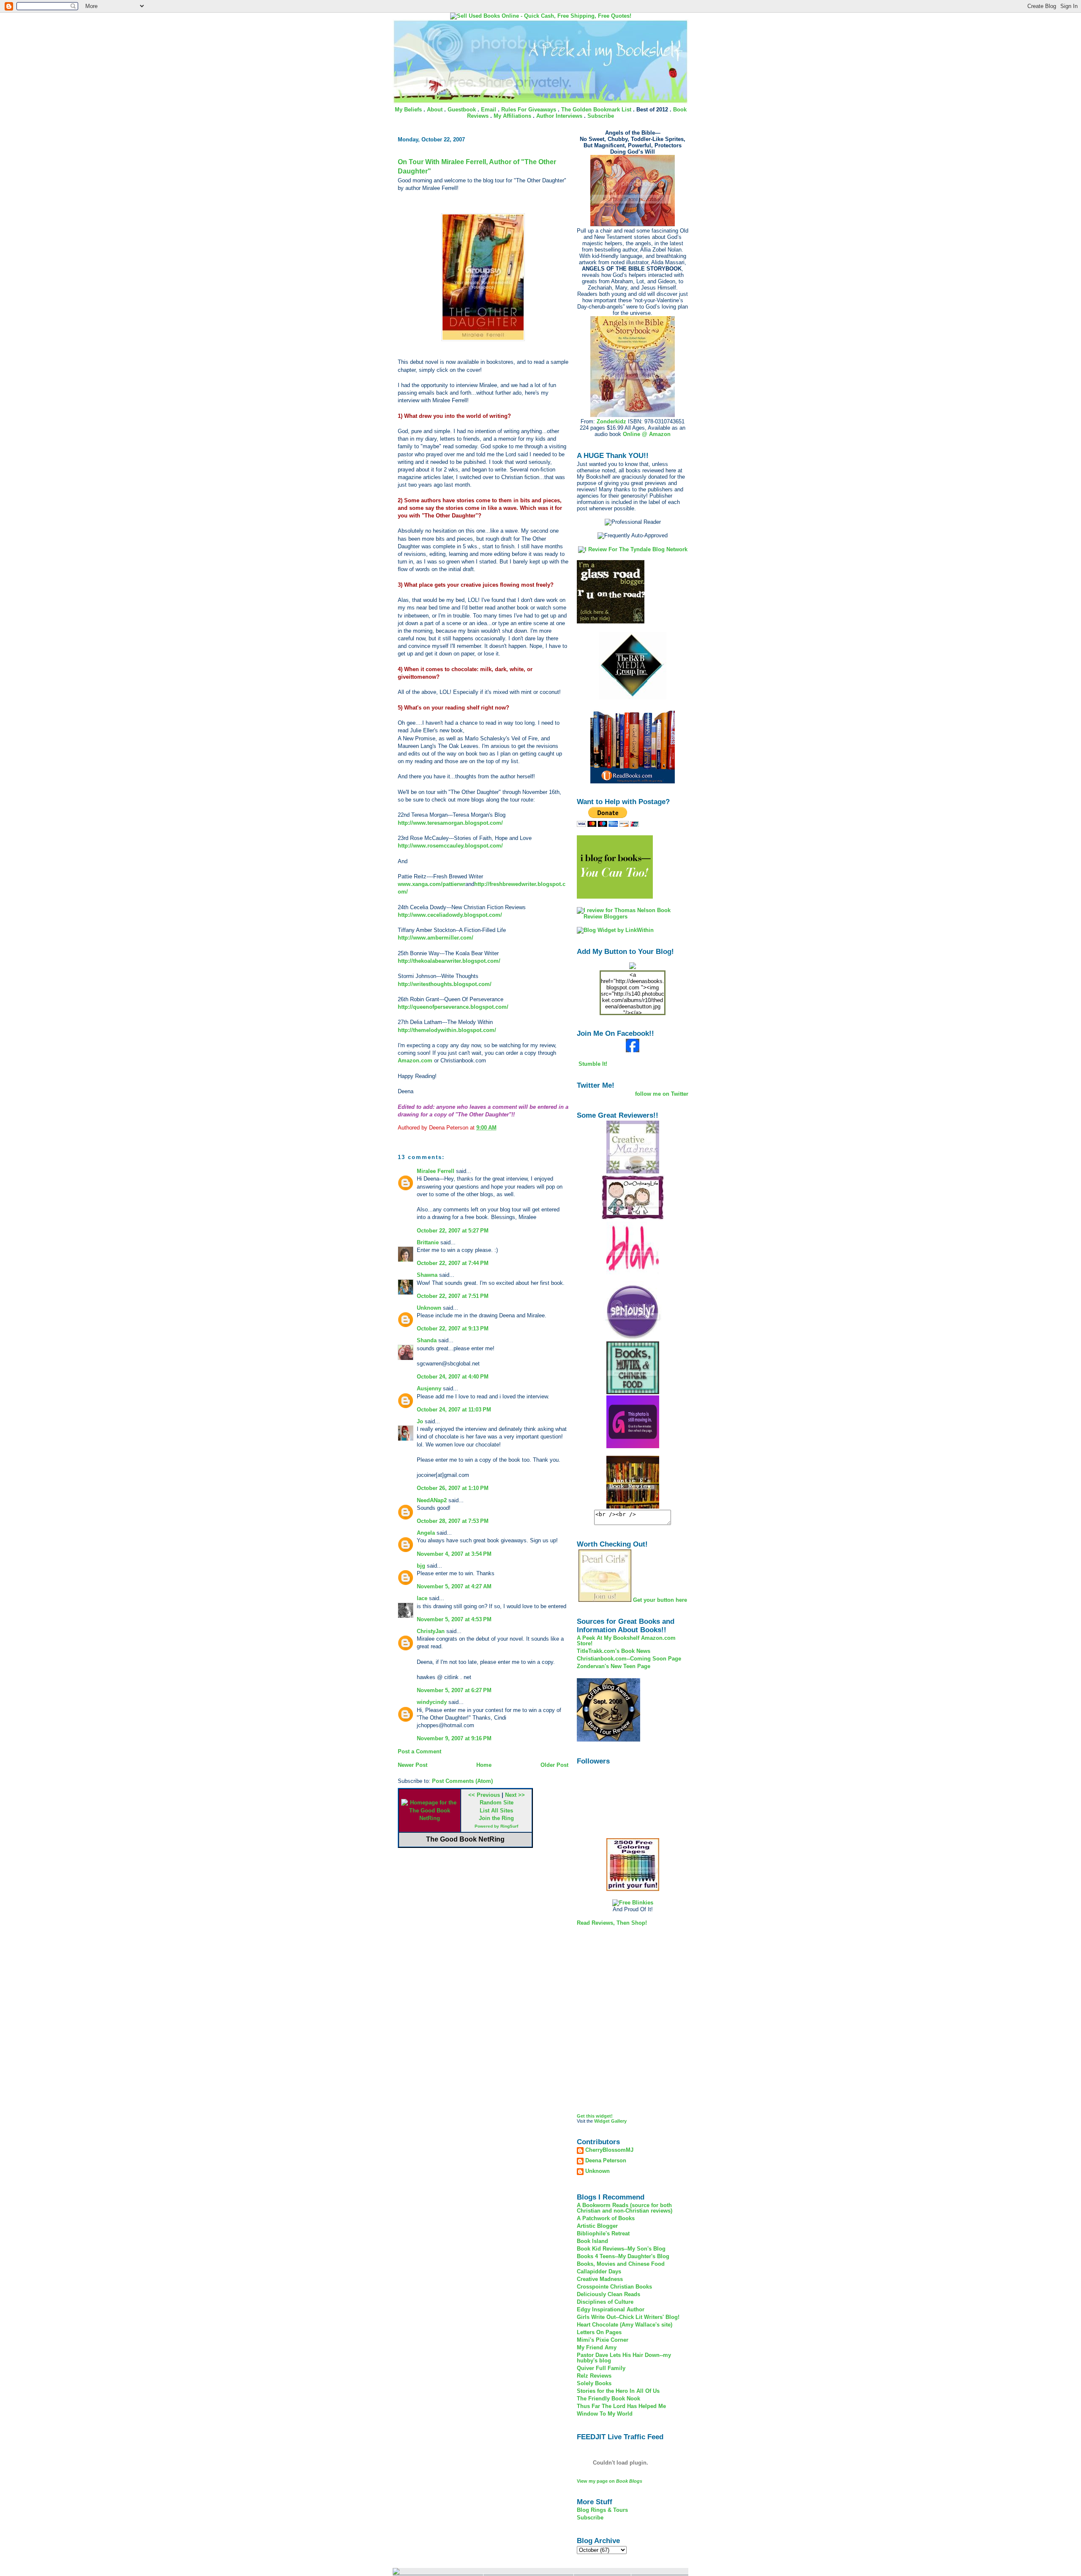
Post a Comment (420, 1751)
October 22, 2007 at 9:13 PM (453, 1329)
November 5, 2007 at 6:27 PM (454, 1690)
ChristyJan (431, 1631)
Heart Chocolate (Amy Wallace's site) (625, 2325)
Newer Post (413, 1765)
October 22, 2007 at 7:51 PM (453, 1296)
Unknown (429, 1308)
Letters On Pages (599, 2332)
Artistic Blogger (597, 2226)
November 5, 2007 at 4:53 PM (454, 1619)
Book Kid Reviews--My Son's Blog (621, 2249)
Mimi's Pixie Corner (603, 2340)
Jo (420, 1421)
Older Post (554, 1765)
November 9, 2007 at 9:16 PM (454, 1738)
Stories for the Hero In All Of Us (618, 2391)
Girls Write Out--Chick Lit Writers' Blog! (628, 2317)
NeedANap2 (432, 1500)
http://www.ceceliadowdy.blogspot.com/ (450, 915)
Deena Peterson (606, 2161)
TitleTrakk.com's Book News (614, 1651)
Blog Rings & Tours (602, 2510)
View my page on (610, 2481)
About (435, 110)
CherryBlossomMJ (609, 2150)
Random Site (497, 1803)
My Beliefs (408, 110)
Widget (602, 2121)
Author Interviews (559, 116)
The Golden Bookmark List (596, 110)
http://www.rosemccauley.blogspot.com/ (450, 846)
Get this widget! (595, 2116)
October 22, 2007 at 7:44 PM (453, 1263)
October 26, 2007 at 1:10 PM (453, 1488)
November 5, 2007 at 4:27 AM (454, 1586)
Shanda (427, 1340)
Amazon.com (416, 1060)
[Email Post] (499, 1128)
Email (489, 110)
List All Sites (496, 1811)
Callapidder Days (599, 2271)
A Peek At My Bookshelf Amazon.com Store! (626, 1641)
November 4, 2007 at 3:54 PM (454, 1554)
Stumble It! (592, 1064)
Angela (426, 1533)
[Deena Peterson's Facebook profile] (633, 1050)
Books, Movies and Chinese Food (621, 2264)
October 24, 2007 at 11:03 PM (454, 1410)
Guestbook (462, 110)
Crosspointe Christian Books (614, 2287)
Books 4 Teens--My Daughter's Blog (623, 2256)
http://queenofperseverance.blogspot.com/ (453, 1007)
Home (484, 1765)
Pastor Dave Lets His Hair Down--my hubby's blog (624, 2358)
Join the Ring (496, 1818)
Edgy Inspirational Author (611, 2309)
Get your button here (660, 1600)
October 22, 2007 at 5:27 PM (453, 1231)
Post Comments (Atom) (462, 1781)
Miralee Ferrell (436, 1171)
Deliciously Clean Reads (608, 2294)
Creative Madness (600, 2279)
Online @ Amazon (647, 434)
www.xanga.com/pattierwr (432, 884)
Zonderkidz (611, 421)
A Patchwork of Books (606, 2218)
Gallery (619, 2121)
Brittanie (428, 1242)
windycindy (432, 1702)
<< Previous (484, 1795)
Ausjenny (429, 1388)
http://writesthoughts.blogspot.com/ (445, 984)
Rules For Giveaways (529, 110)
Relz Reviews (594, 2376)
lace (422, 1598)
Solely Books (594, 2383)
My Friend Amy (597, 2347)
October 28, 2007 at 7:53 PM (453, 1521)
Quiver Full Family (601, 2368)
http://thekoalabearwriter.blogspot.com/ (449, 961)
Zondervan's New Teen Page (614, 1666)
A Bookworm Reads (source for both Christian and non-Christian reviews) (625, 2208)
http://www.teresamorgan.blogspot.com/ (450, 823)
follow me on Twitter (662, 1094)
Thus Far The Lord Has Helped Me (621, 2406)
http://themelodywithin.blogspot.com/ (447, 1030)
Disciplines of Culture (605, 2302)
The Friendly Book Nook (608, 2399)
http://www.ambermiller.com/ (436, 938)
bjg (421, 1566)
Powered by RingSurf (496, 1826)
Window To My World (605, 2414)
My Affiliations (512, 116)
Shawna (427, 1275)
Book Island (592, 2241)
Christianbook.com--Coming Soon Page (629, 1659)
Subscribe (601, 116)
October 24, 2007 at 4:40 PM (453, 1377)
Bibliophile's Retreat (603, 2233)
